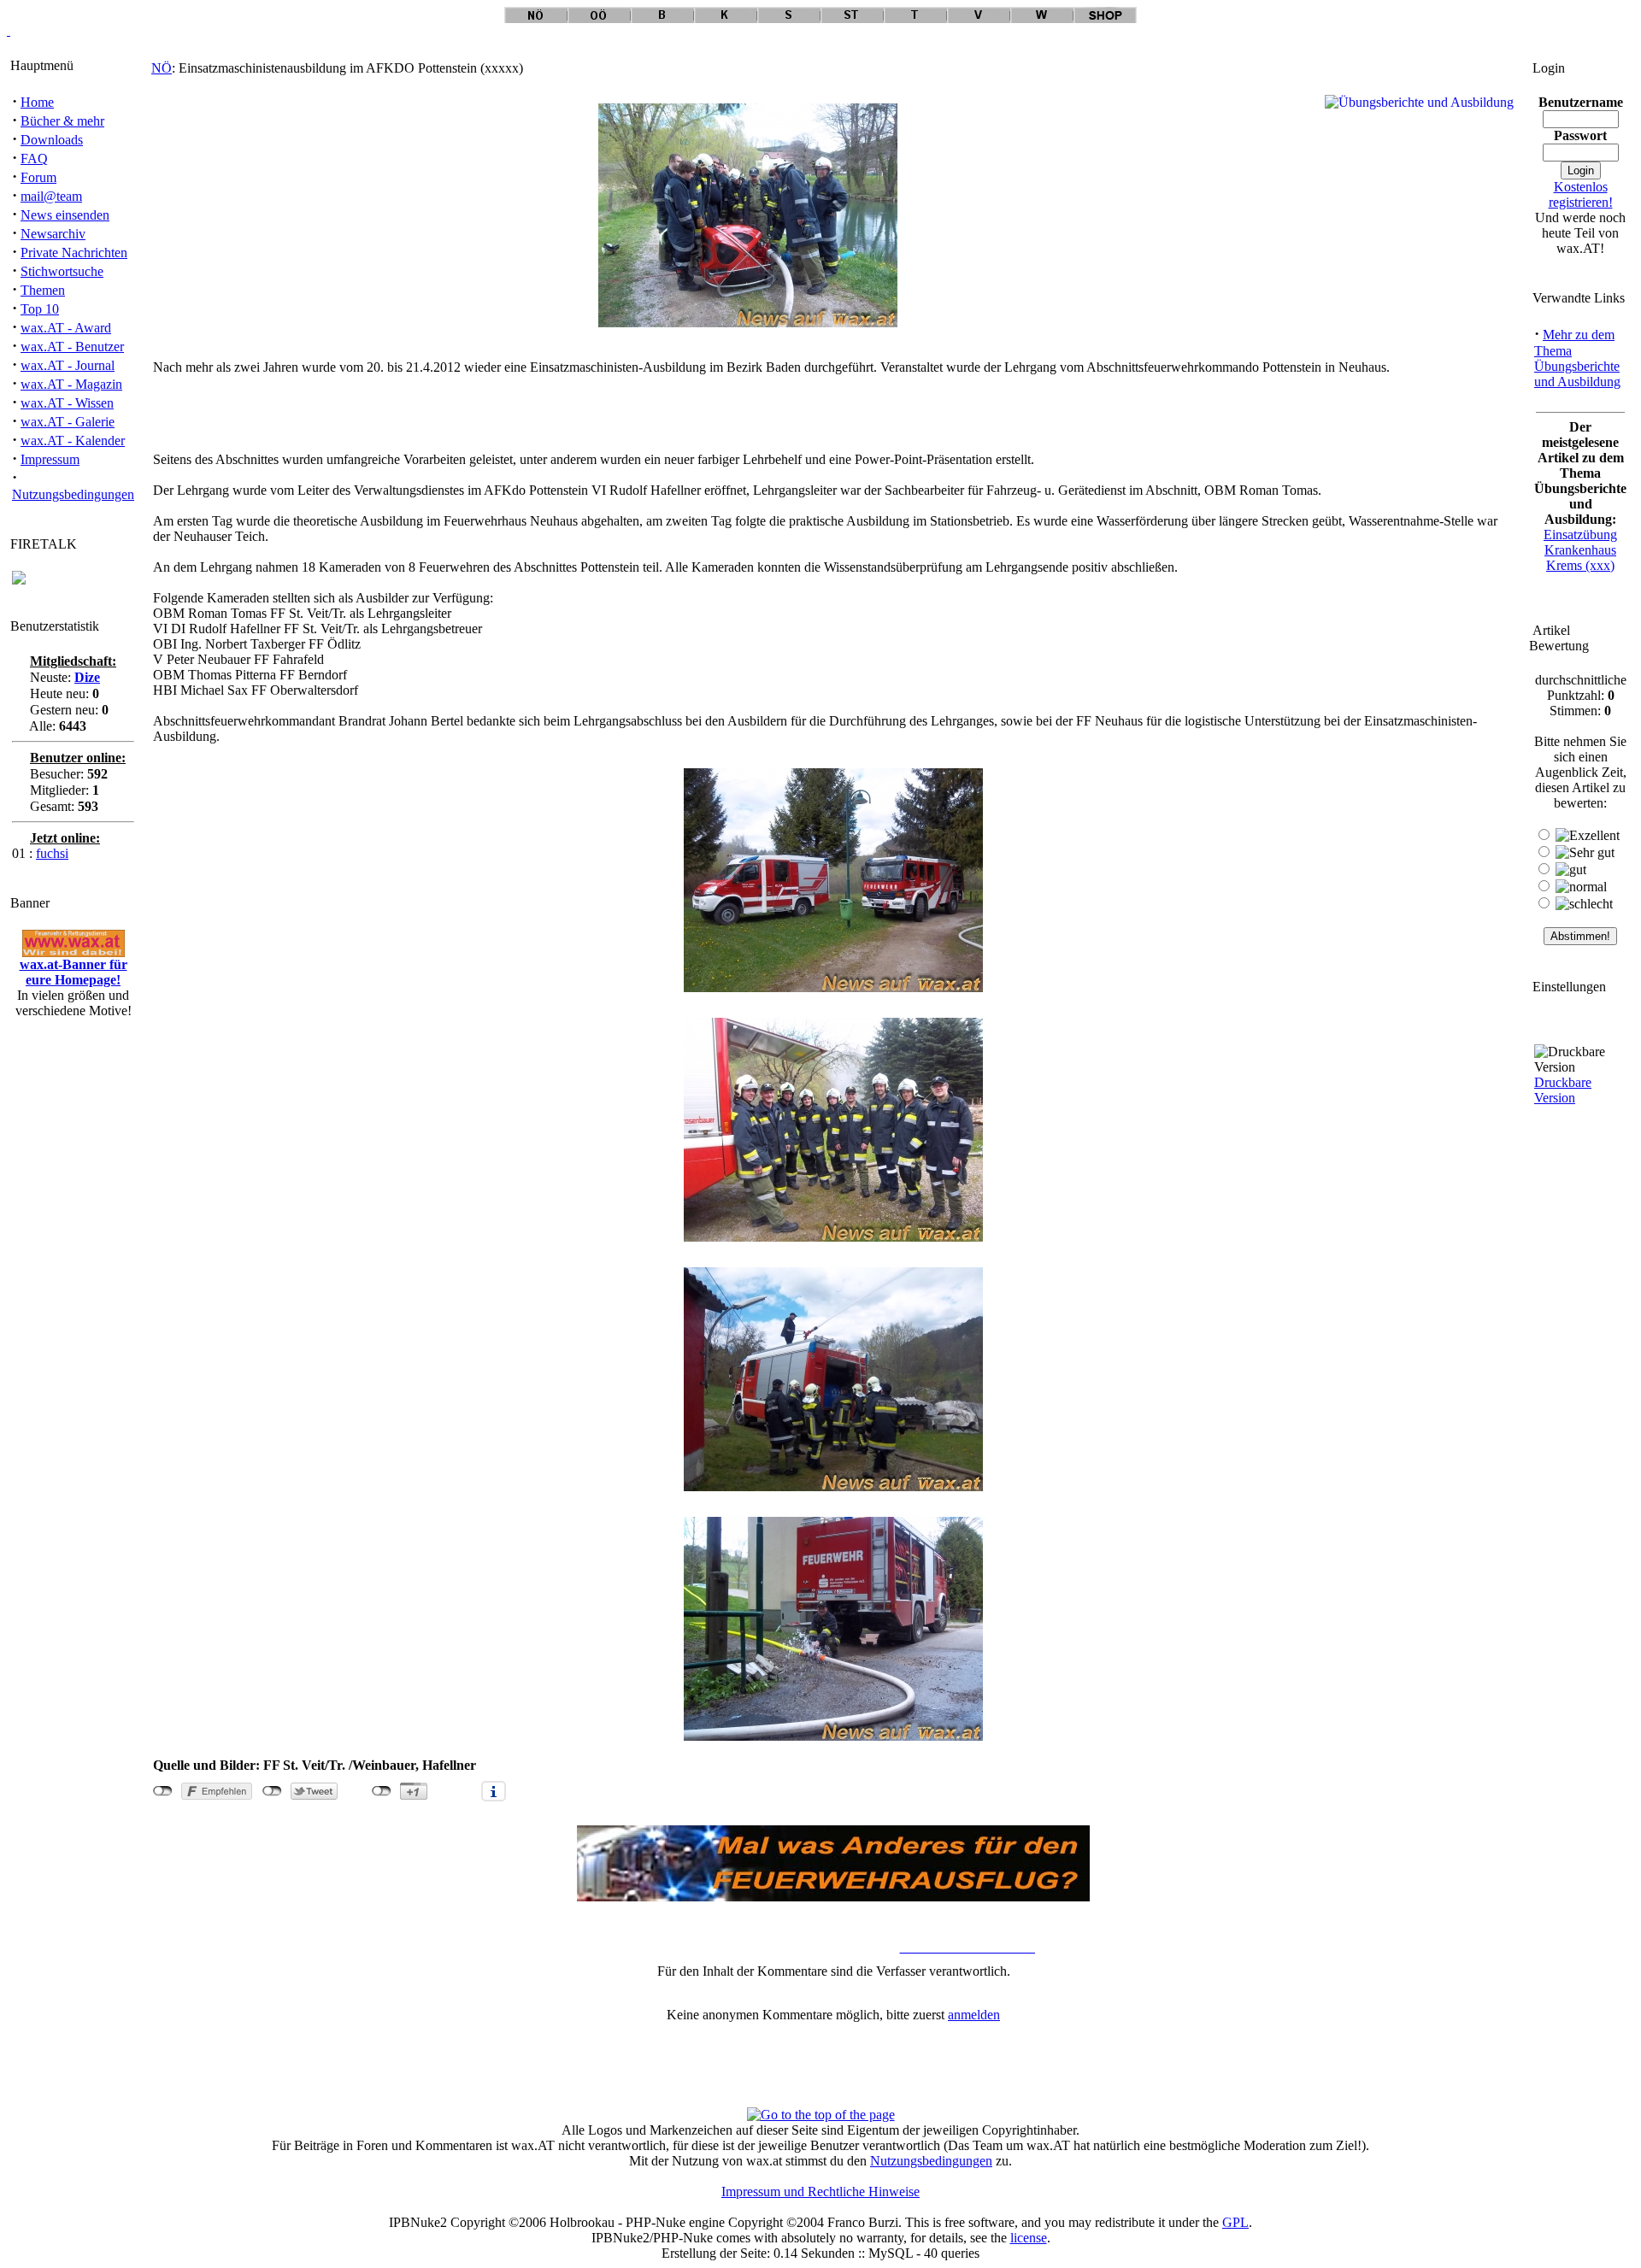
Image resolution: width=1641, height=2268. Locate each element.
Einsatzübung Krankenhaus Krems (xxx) (1580, 550)
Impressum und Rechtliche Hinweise (820, 2192)
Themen (43, 290)
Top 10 (40, 309)
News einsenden (65, 215)
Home (37, 102)
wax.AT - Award (66, 328)
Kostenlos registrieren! (1581, 194)
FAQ (34, 159)
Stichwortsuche (62, 271)
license (1029, 2238)
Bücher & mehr (62, 121)
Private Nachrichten (74, 253)
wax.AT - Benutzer (72, 347)
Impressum (50, 459)
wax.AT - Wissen (67, 403)
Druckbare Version (1563, 1090)
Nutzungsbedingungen (73, 494)
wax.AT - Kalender (73, 441)
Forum (38, 177)
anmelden (974, 2015)
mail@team (51, 196)
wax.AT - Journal (68, 365)
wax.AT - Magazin (71, 384)
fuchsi (52, 853)
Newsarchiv (53, 234)
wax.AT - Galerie (68, 422)
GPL (1235, 2222)
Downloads (52, 140)
